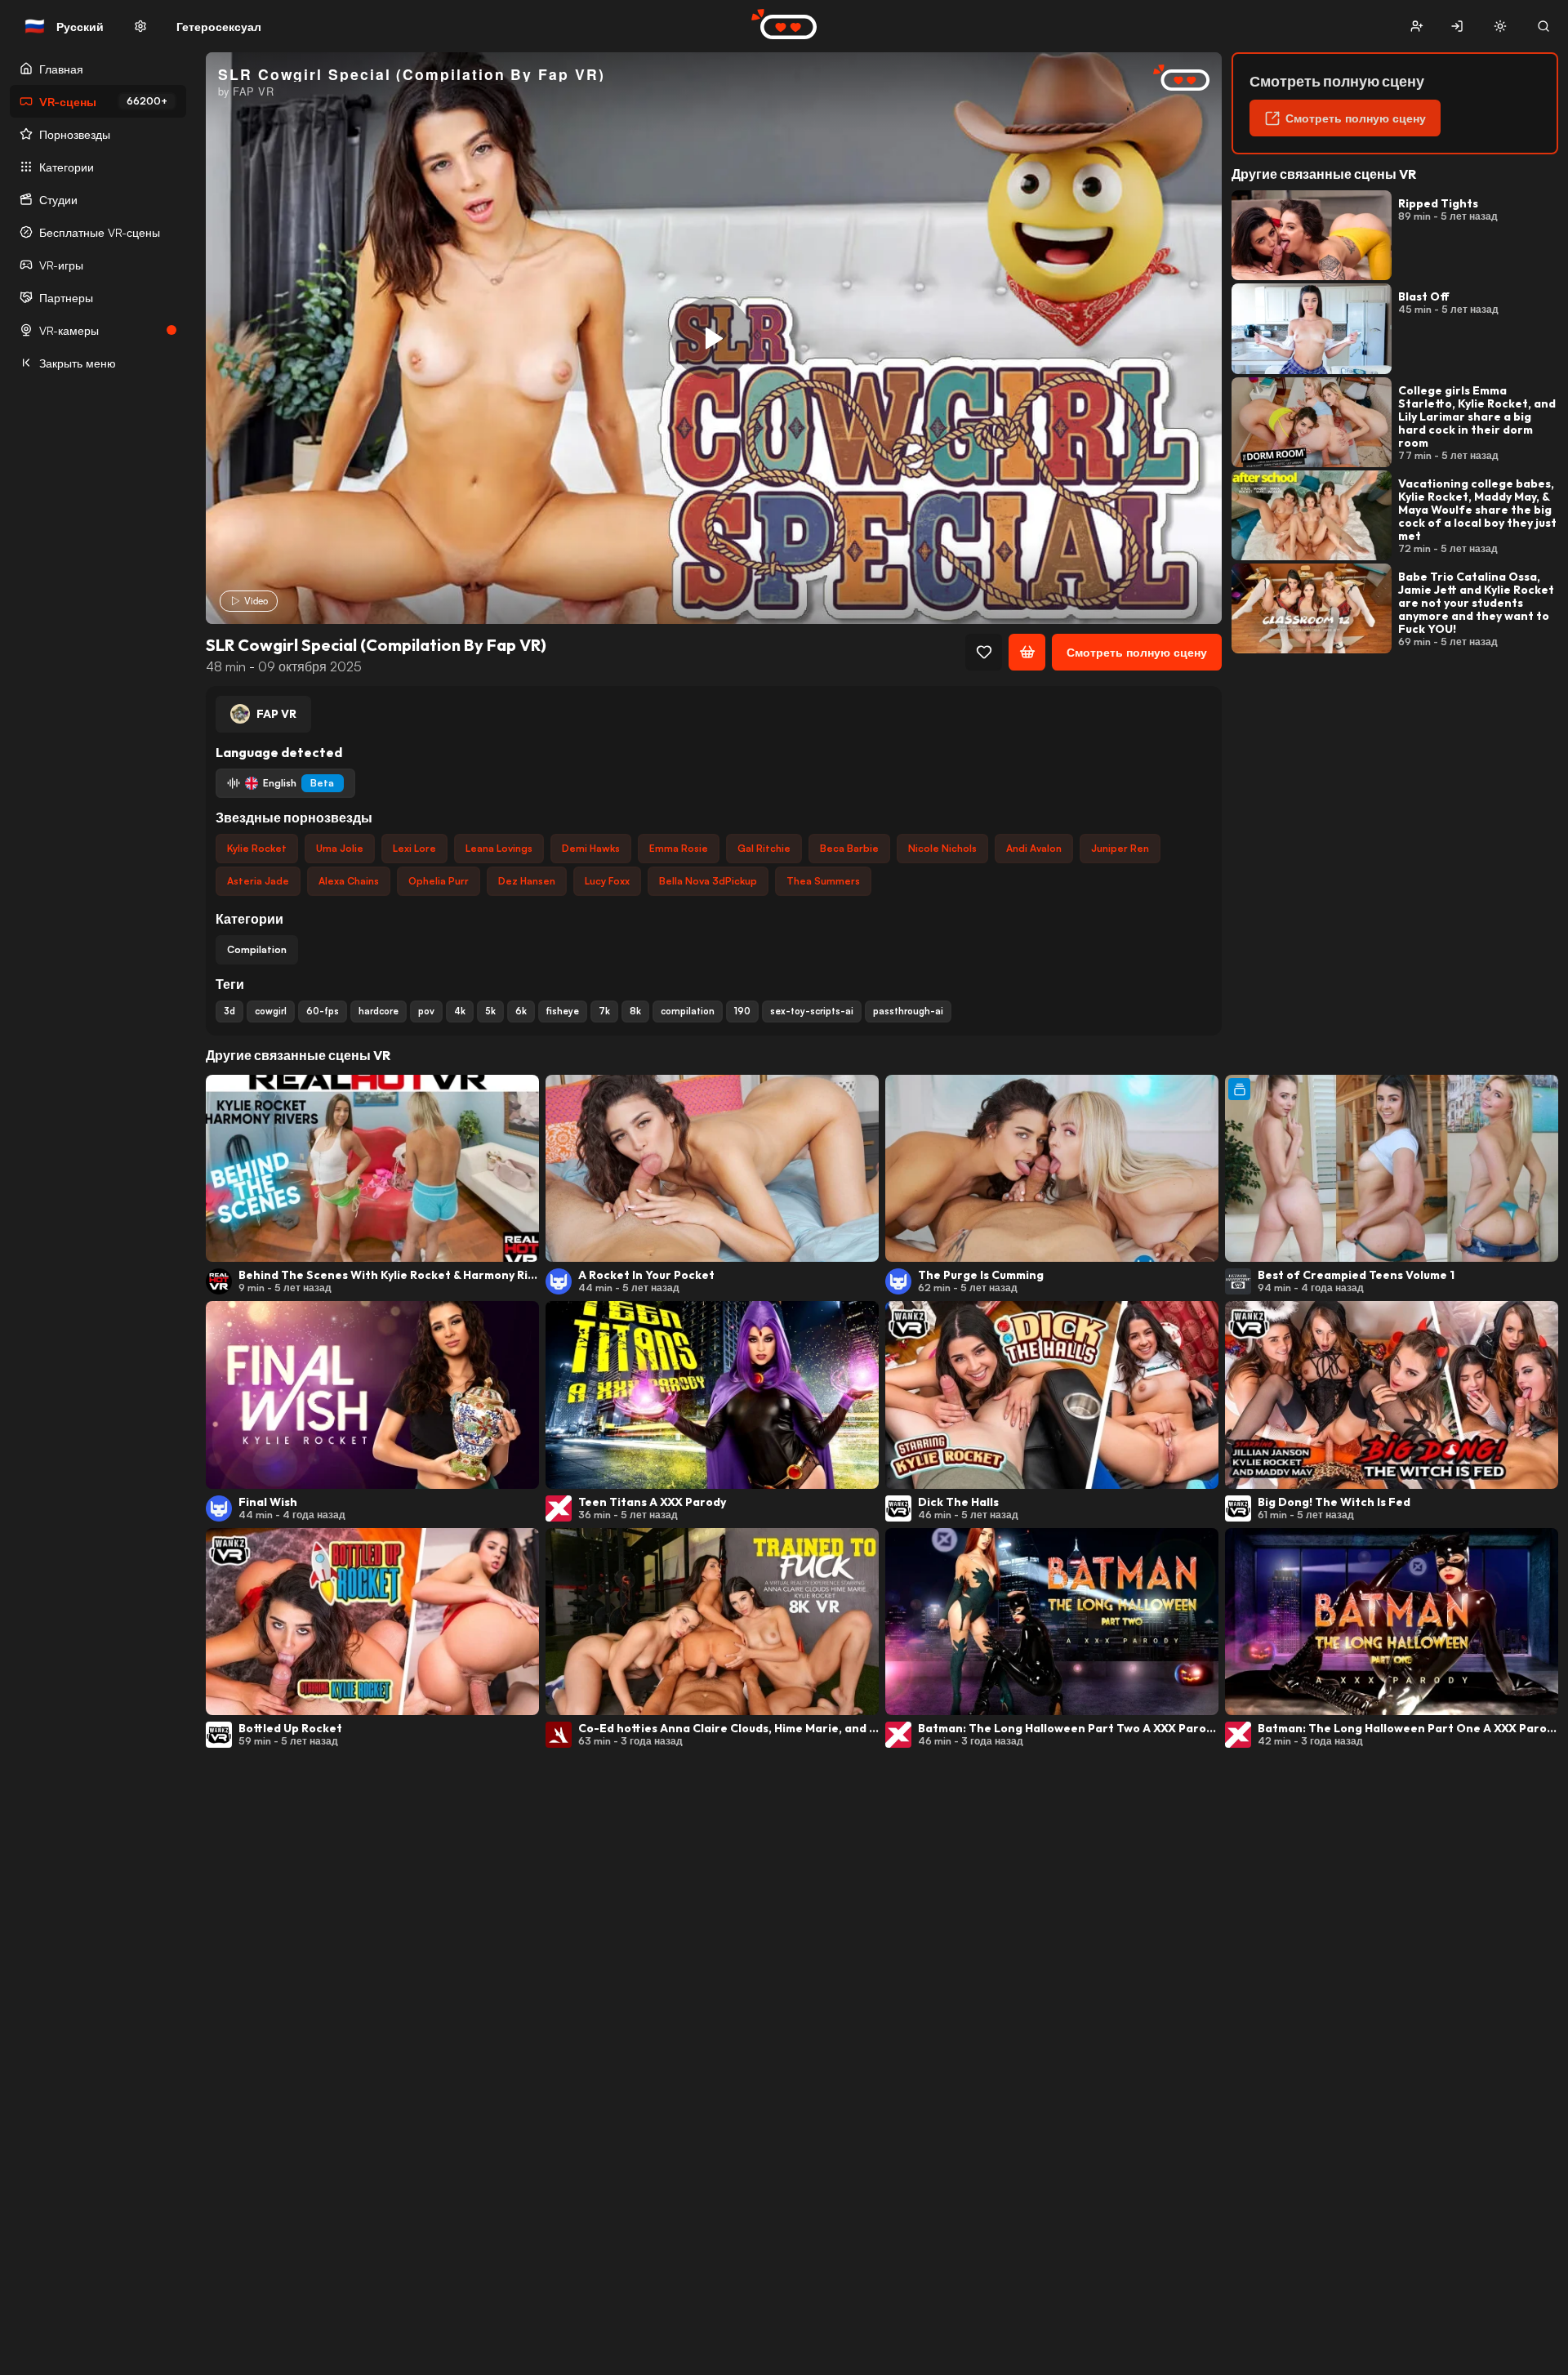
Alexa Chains (349, 881)
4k (460, 1011)
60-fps (323, 1011)
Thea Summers (823, 881)
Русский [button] (64, 26)
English (298, 783)
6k (521, 1011)
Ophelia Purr (439, 881)
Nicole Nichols (942, 848)
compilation (688, 1011)
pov (426, 1011)
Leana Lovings (499, 848)
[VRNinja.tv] (1173, 79)
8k (635, 1011)
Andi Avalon (1034, 848)
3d (229, 1011)
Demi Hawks (591, 848)
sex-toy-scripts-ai (812, 1011)
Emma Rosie (679, 848)
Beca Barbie (849, 848)
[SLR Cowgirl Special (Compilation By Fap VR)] (712, 338)
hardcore (379, 1011)
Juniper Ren (1120, 848)
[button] (1417, 27)
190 (742, 1011)
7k (604, 1011)
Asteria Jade (258, 881)
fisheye (563, 1011)
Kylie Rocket (257, 848)
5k (490, 1011)
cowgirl (271, 1011)
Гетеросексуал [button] (219, 27)
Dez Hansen (527, 881)
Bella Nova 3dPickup (708, 881)
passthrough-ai (908, 1011)
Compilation (257, 949)
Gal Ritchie (764, 848)
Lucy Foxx (607, 881)
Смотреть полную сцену (1137, 652)
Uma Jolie (340, 848)
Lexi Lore (414, 848)
